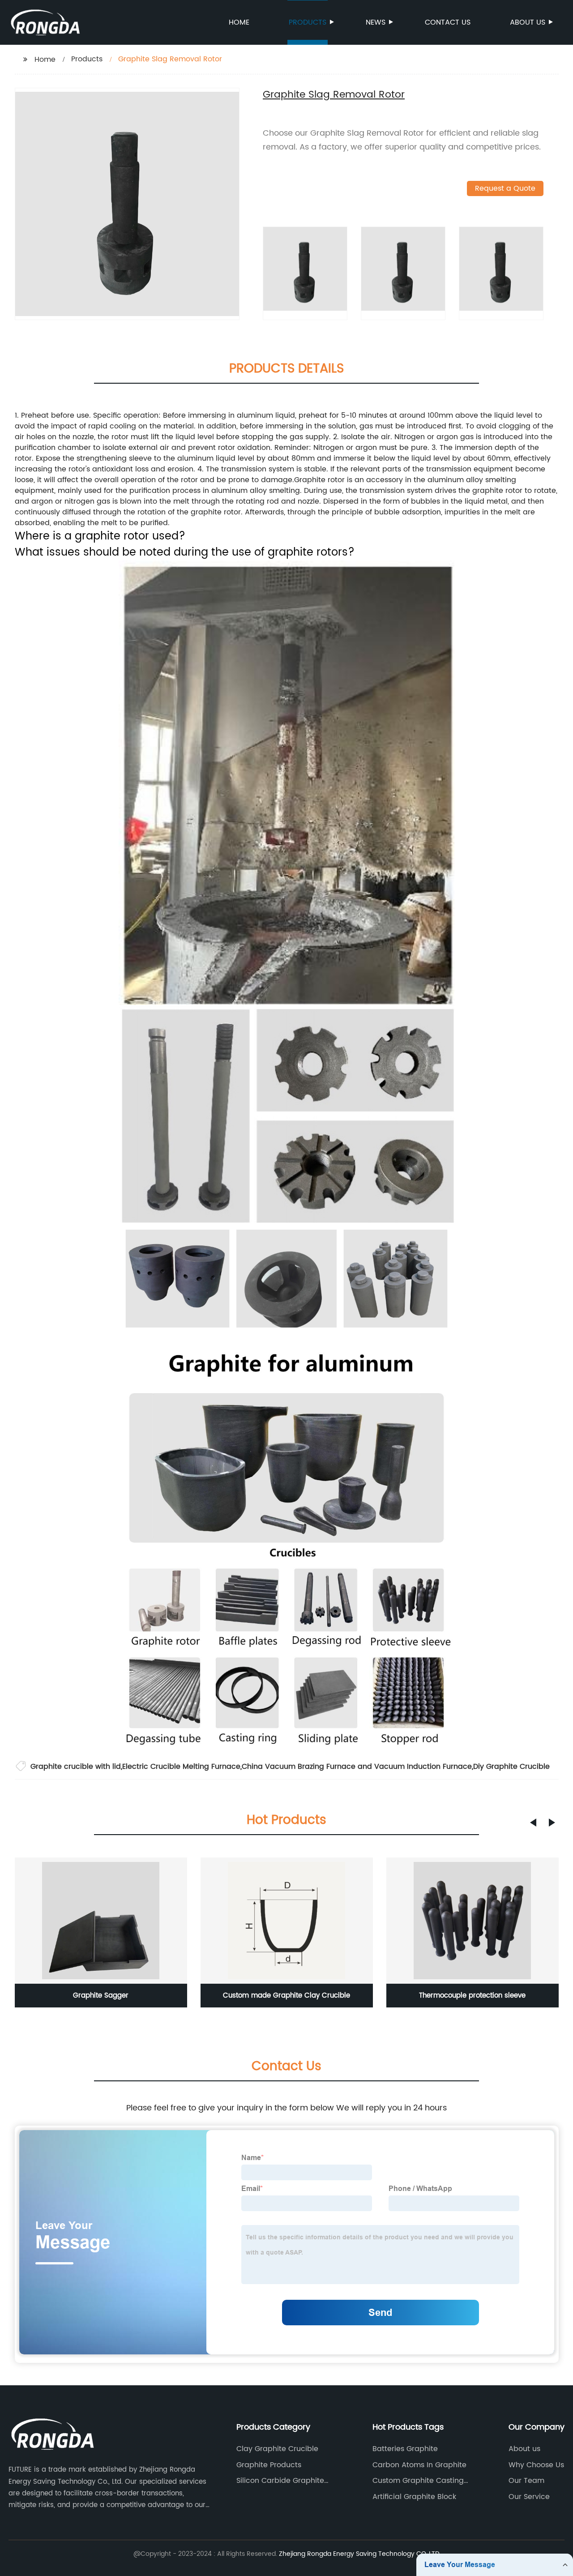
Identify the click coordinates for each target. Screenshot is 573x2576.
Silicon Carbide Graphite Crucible (280, 2481)
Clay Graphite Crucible (277, 2449)
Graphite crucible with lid (76, 1767)
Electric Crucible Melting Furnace (181, 1767)
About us (528, 22)
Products (308, 22)
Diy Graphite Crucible (511, 1767)
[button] (533, 1823)
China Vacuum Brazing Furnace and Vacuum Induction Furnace (357, 1767)
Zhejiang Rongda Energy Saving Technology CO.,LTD (359, 2554)
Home (239, 22)
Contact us (448, 22)
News (376, 22)
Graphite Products (269, 2465)
